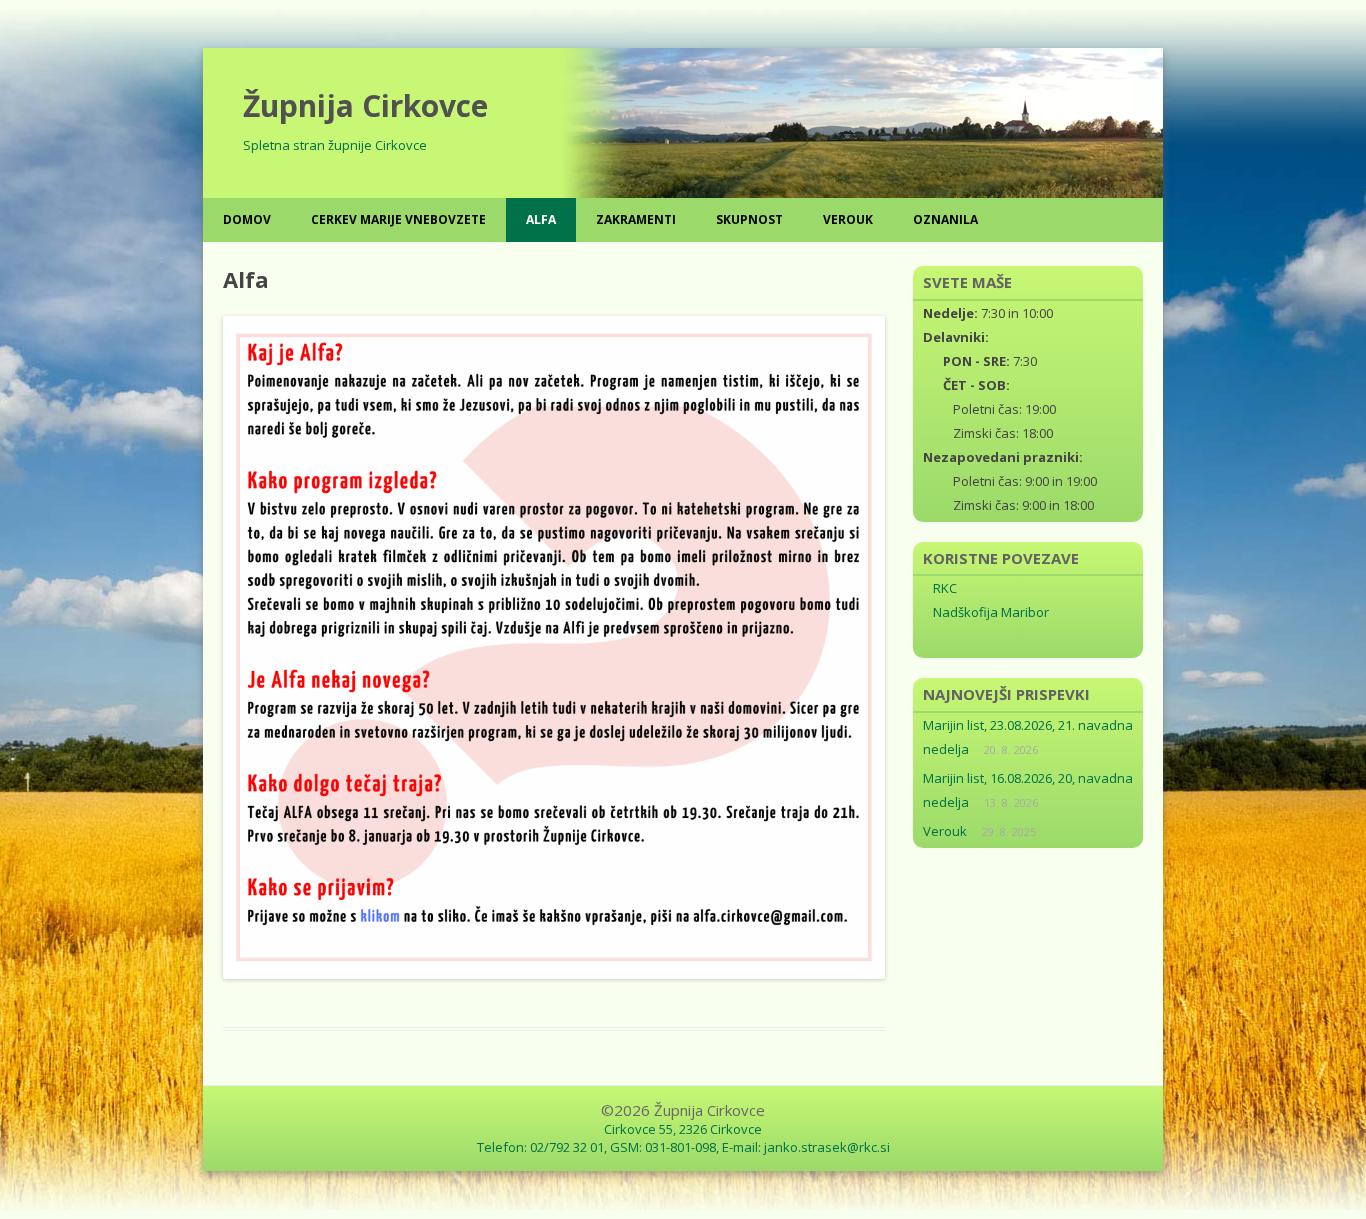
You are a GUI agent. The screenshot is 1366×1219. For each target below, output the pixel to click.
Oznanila (945, 219)
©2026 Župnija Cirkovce (683, 1110)
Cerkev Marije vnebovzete (398, 219)
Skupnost (749, 219)
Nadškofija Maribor (991, 612)
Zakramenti (636, 219)
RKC (945, 588)
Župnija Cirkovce (365, 105)
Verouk (848, 219)
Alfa (541, 219)
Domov (247, 219)
